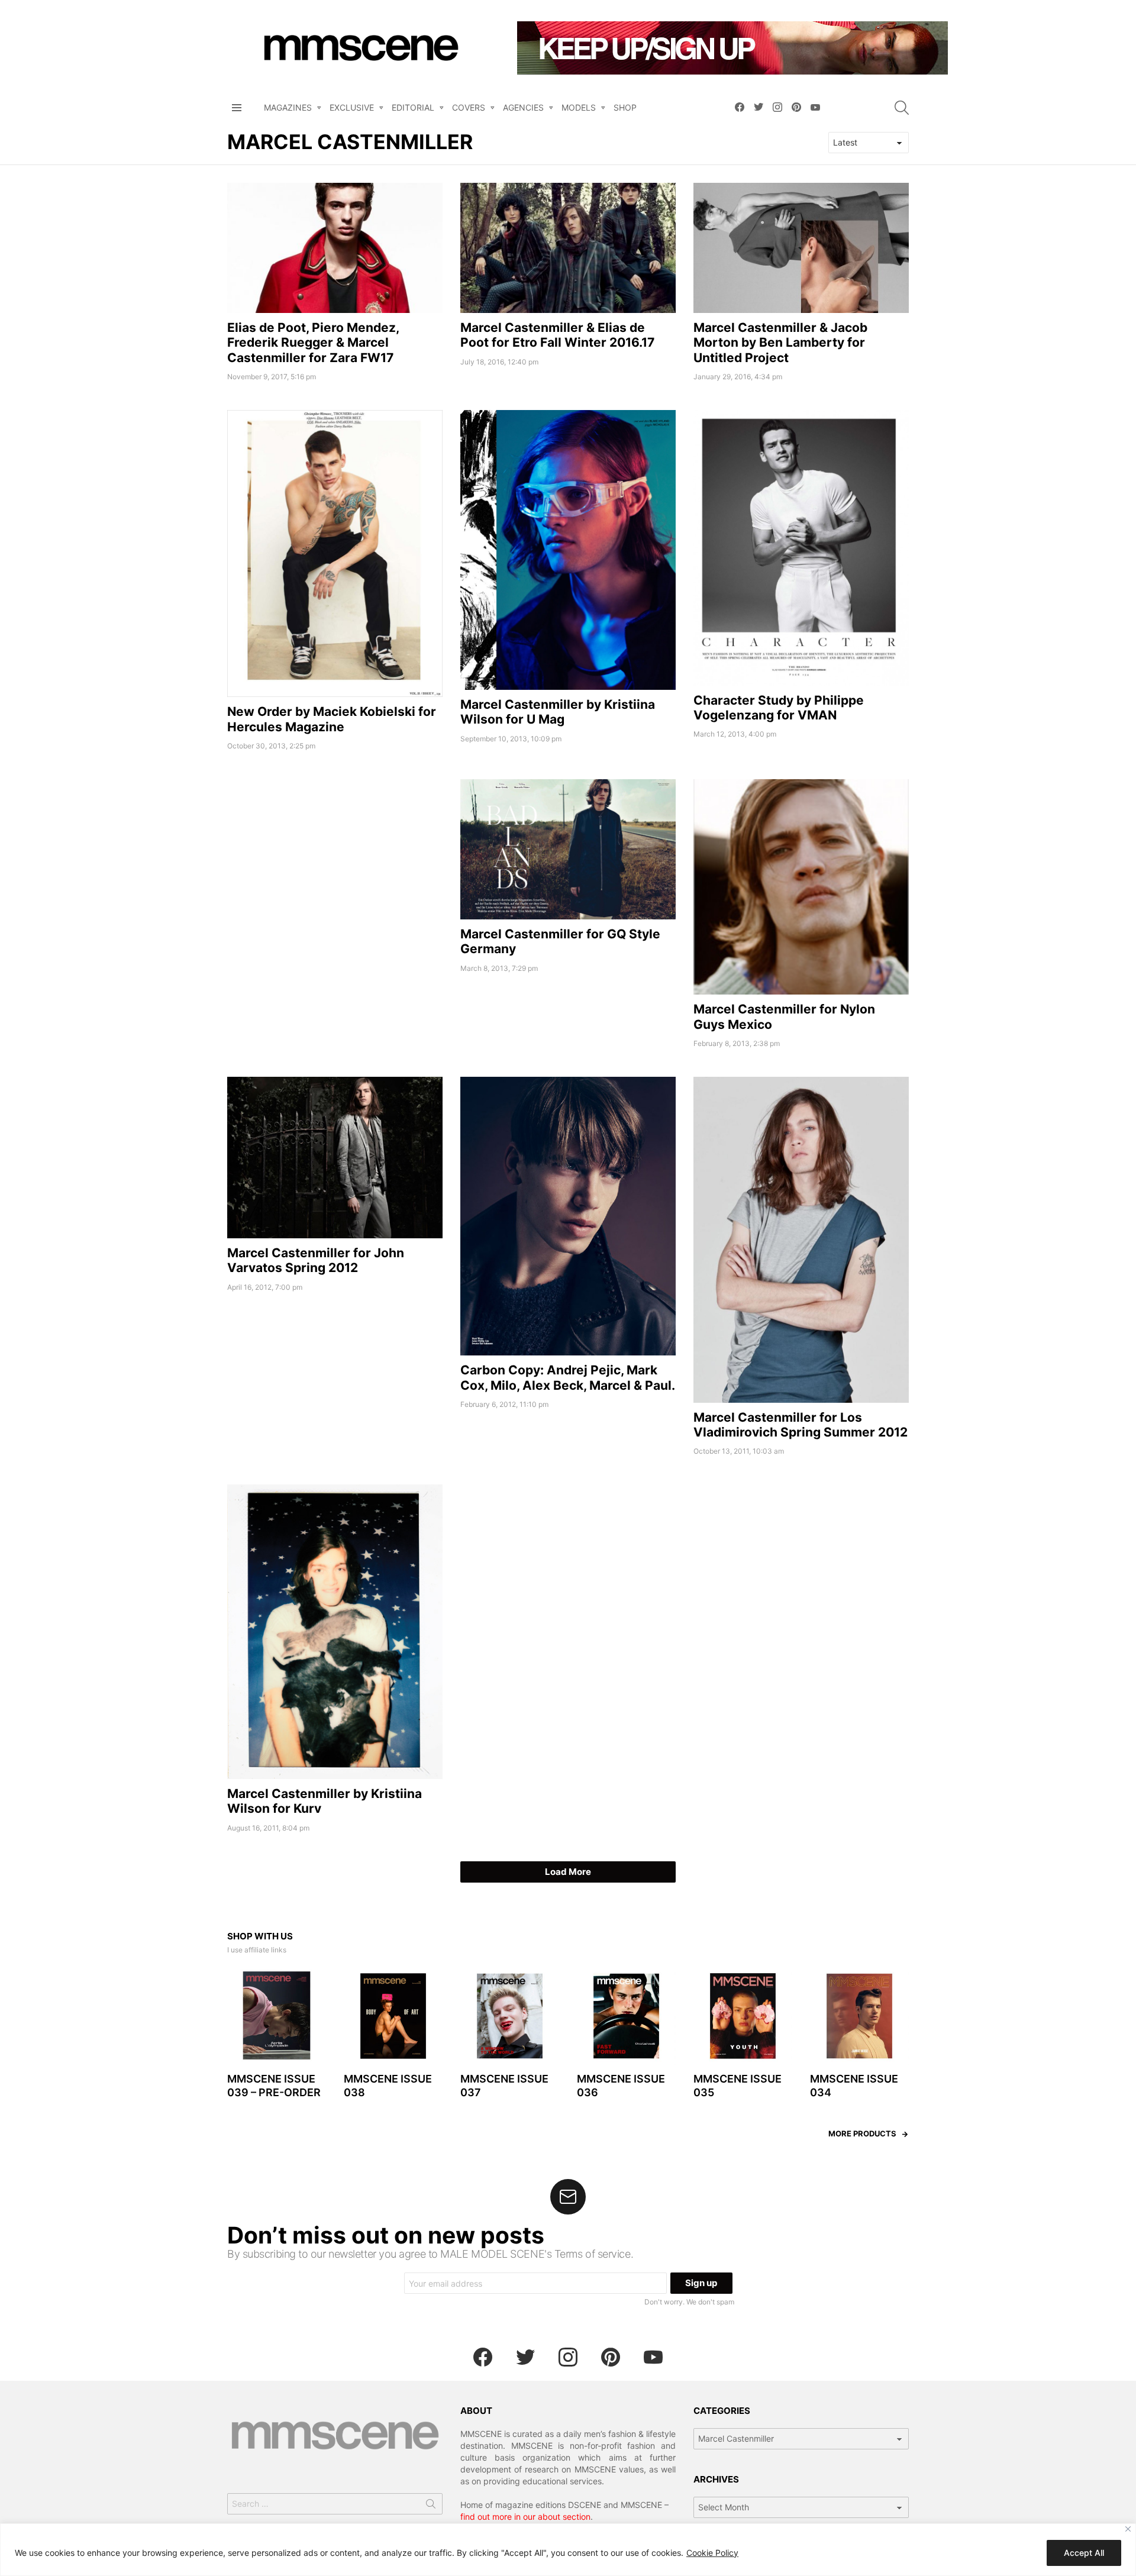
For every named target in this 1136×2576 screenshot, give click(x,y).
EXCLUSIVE (352, 107)
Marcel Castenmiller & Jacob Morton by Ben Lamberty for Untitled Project (780, 343)
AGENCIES (523, 107)
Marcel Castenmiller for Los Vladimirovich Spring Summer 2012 (801, 1425)
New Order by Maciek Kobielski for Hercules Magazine (332, 719)
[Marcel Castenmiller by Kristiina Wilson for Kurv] (335, 1632)
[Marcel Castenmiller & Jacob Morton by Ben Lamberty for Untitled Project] (801, 248)
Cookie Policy (712, 2553)
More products (862, 2133)
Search (431, 2506)
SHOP (625, 107)
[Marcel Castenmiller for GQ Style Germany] (568, 849)
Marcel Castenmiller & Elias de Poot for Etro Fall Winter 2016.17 (557, 335)
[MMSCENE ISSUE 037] (510, 2016)
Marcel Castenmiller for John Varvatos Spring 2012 (316, 1260)
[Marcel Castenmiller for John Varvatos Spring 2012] (335, 1158)
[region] (568, 2550)
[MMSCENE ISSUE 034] (859, 2016)
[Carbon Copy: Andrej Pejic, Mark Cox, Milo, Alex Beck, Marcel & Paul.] (568, 1216)
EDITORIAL (413, 107)
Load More (568, 1872)
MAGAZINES (288, 107)
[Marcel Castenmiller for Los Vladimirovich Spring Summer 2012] (801, 1240)
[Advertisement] (335, 862)
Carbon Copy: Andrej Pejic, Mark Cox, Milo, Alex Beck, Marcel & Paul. (568, 1377)
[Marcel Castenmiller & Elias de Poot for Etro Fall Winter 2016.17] (568, 248)
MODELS (579, 107)
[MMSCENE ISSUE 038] (393, 2016)
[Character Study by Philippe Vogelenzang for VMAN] (801, 548)
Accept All (1084, 2553)
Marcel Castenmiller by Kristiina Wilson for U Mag (558, 712)
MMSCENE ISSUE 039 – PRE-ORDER (274, 2086)
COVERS (469, 107)
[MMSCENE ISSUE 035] (743, 2016)
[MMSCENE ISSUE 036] (626, 2016)
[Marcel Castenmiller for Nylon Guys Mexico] (801, 887)
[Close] (1128, 2529)
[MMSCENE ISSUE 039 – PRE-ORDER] (277, 2016)
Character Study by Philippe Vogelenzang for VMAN (779, 708)
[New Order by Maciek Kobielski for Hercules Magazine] (335, 553)
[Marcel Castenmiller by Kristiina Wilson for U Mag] (568, 550)
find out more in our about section (525, 2517)
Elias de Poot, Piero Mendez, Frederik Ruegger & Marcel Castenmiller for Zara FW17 (313, 343)
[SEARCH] (902, 108)
